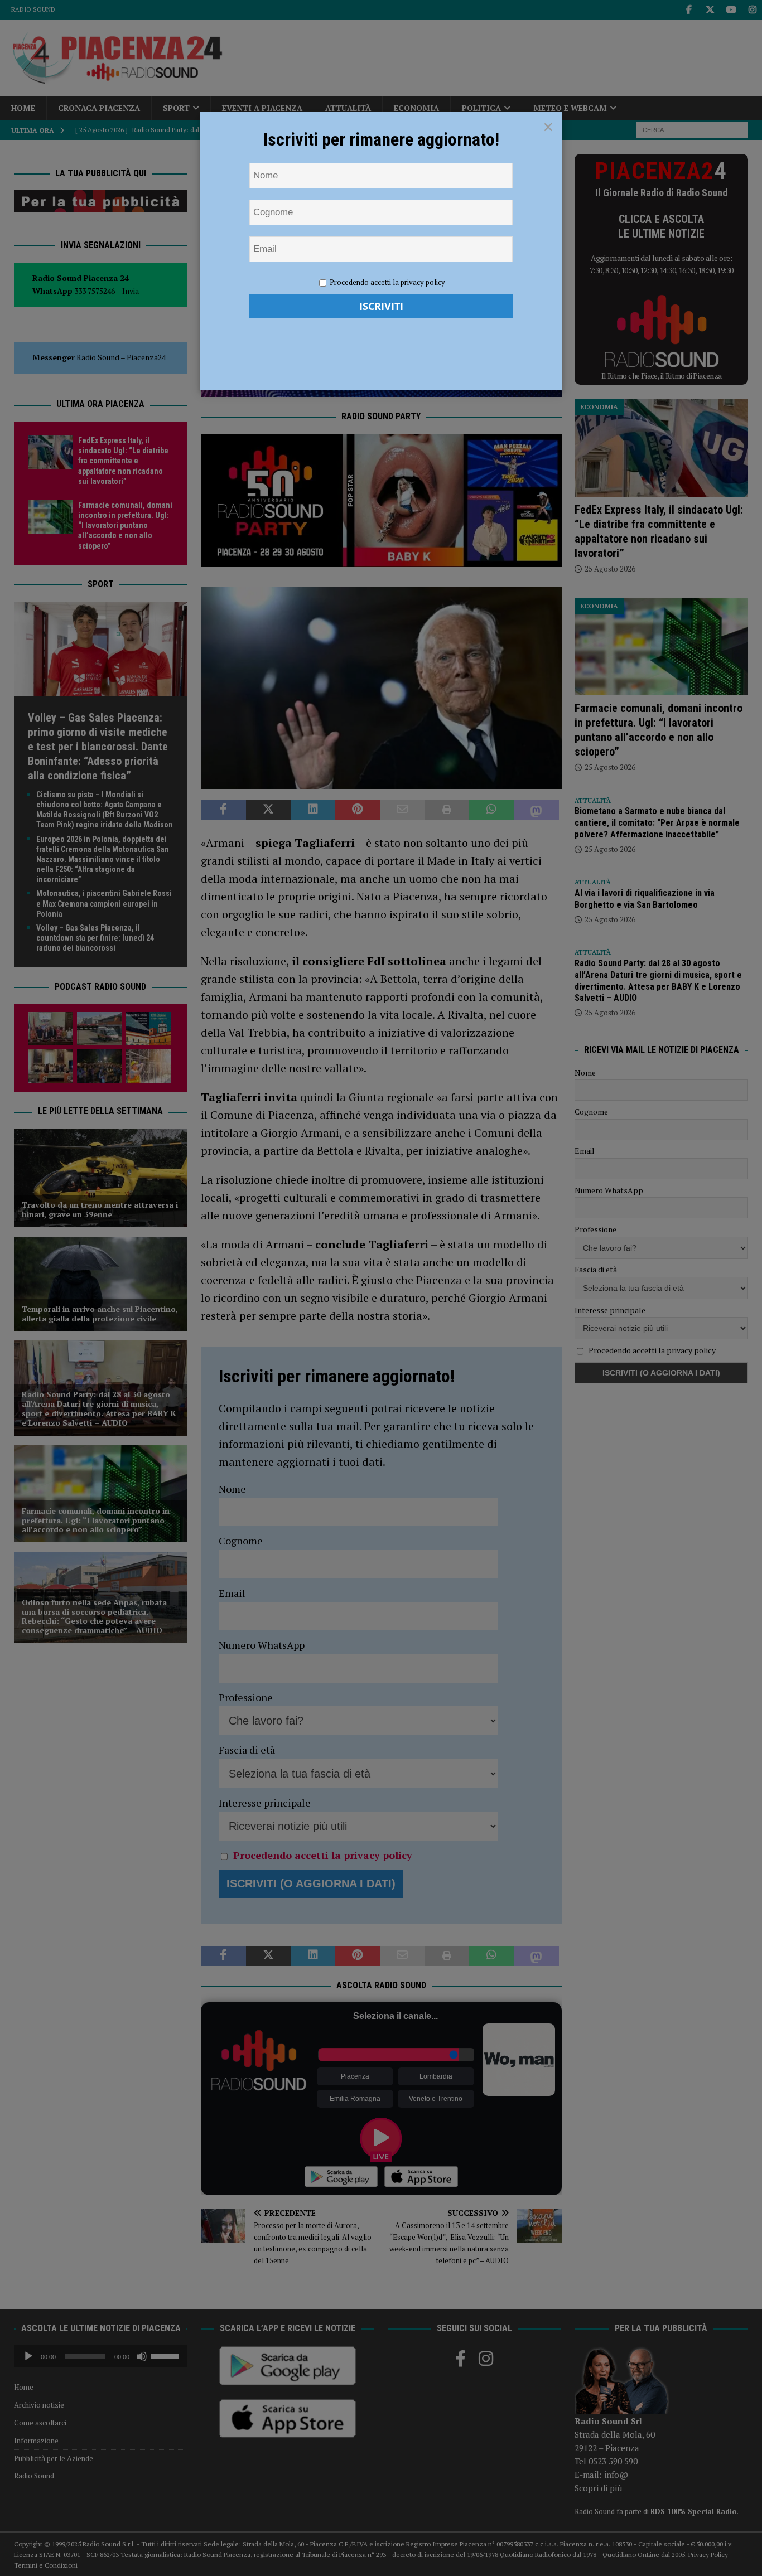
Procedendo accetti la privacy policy (387, 282)
